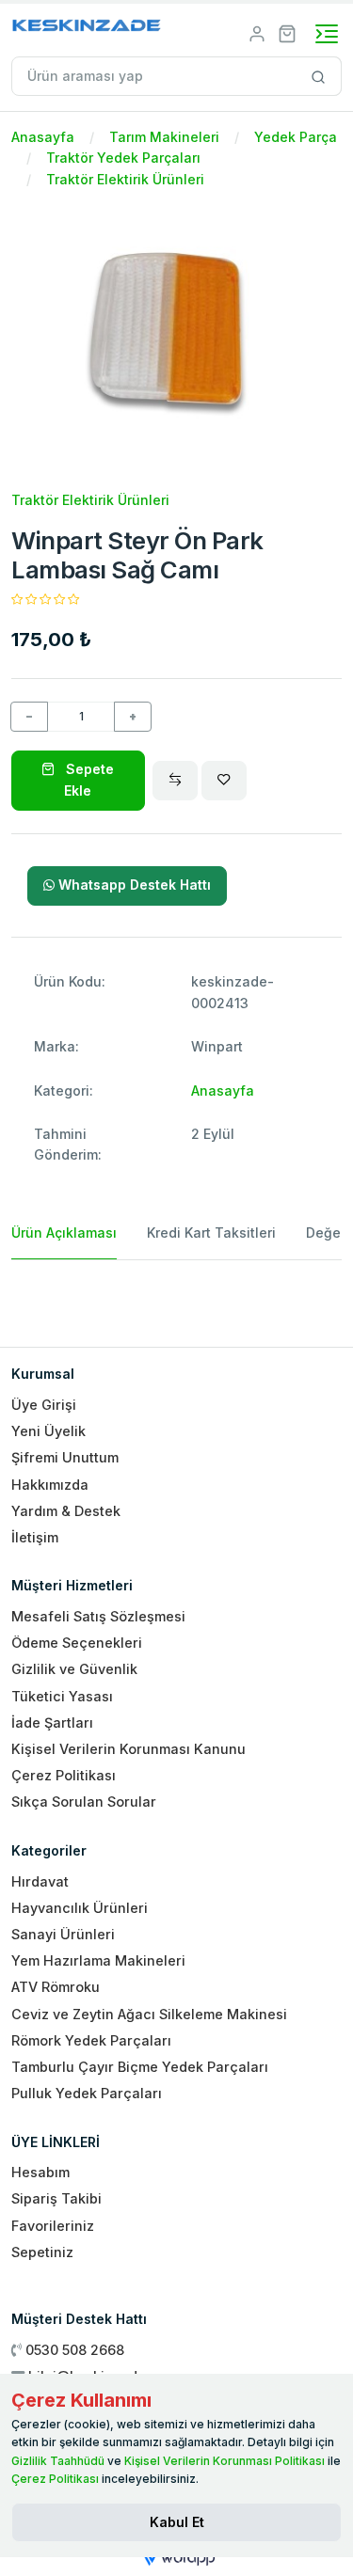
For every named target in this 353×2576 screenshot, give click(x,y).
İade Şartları (52, 1723)
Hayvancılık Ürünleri (80, 1908)
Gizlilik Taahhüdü (58, 2461)
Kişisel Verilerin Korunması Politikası (225, 2461)
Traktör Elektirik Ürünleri (125, 179)
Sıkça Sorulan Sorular (84, 1802)
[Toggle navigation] (327, 34)
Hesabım (40, 2172)
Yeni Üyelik (48, 1431)
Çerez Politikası (64, 1775)
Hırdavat (40, 1881)
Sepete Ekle (88, 779)
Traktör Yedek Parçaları (123, 158)
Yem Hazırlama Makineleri (98, 1960)
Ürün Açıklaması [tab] (64, 1233)
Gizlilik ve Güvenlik (74, 1669)
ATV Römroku (56, 1987)
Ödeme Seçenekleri (77, 1643)
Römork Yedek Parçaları (91, 2040)
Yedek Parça (296, 137)
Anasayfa (43, 137)
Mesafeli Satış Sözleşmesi (98, 1616)
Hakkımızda (50, 1485)
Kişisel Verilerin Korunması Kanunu (128, 1749)
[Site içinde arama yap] (319, 76)
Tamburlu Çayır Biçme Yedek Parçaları (140, 2067)
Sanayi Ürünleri (63, 1934)
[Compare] (175, 781)
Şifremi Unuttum (65, 1457)
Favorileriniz (53, 2226)
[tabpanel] (176, 1296)
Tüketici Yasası (62, 1696)
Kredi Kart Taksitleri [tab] (211, 1233)
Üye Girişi (44, 1405)
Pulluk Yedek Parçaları (87, 2093)
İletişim (35, 1537)
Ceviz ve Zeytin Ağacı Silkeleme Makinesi (149, 2014)
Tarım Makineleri (164, 137)
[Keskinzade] (87, 29)
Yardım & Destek (66, 1511)
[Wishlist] (224, 781)
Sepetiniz (42, 2252)
